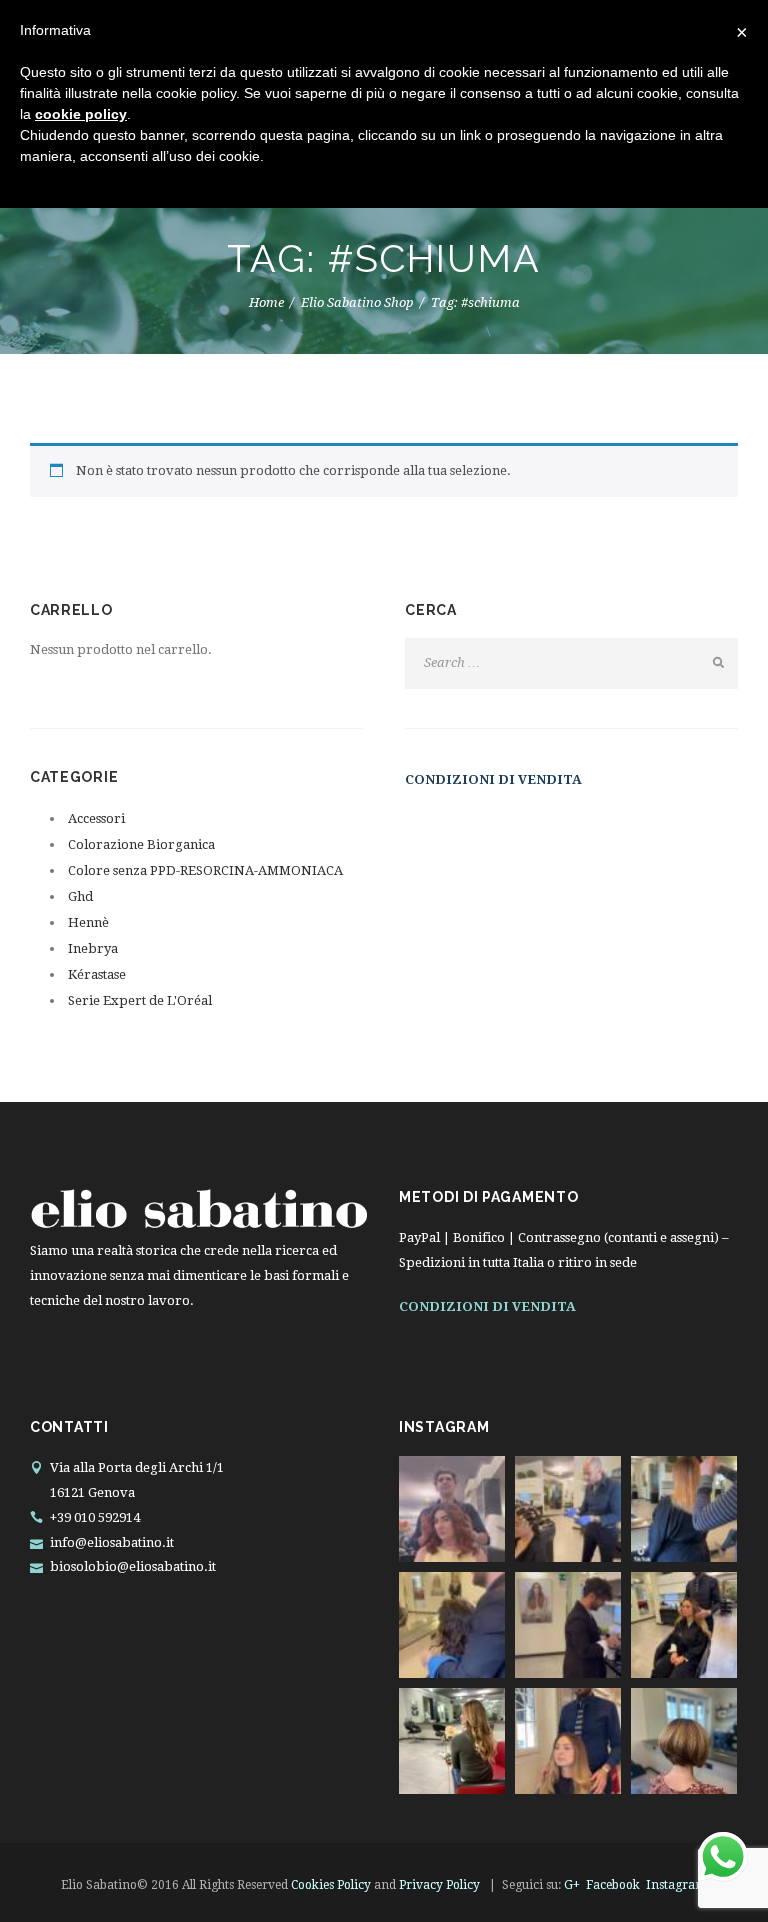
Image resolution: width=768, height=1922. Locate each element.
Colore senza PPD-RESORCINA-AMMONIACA (205, 870)
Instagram (676, 1885)
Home (266, 302)
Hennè (88, 922)
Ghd (80, 896)
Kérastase (97, 974)
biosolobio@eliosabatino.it (133, 1566)
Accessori (96, 818)
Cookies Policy (331, 1885)
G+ (572, 1885)
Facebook (613, 1885)
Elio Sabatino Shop (357, 302)
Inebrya (93, 948)
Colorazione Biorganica (141, 844)
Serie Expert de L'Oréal (140, 1000)
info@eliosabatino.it (112, 1542)
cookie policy (81, 114)
